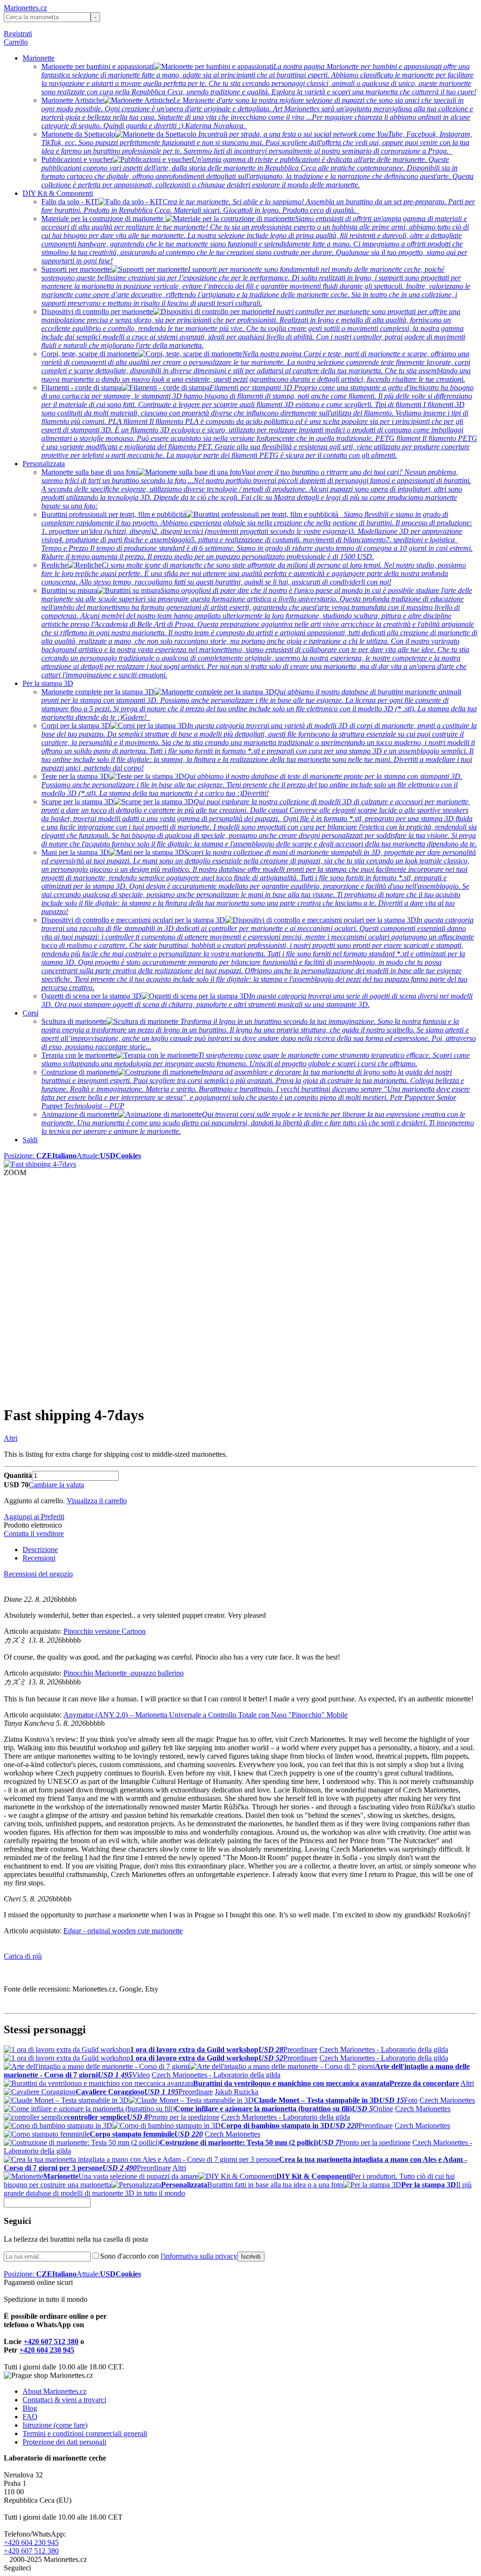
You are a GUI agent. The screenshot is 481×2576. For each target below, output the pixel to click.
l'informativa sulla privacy (199, 2256)
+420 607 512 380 (51, 2341)
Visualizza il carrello (97, 1501)
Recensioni (39, 1558)
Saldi (30, 1140)
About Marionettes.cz (54, 2391)
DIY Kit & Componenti (58, 193)
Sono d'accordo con (169, 2256)
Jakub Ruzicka (237, 2092)
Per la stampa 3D (48, 683)
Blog (30, 2408)
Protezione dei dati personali (64, 2442)
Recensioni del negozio (38, 1574)
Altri (11, 1438)
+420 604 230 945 (47, 2350)
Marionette (39, 58)
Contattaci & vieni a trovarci (64, 2400)
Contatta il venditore (34, 1534)
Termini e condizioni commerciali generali (85, 2434)
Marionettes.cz (25, 8)
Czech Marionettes (447, 2100)
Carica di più (23, 1956)
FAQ (30, 2417)
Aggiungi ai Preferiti (34, 1517)
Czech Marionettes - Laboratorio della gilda (384, 2049)
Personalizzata (44, 464)
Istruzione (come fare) (55, 2425)
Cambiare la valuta (56, 1485)
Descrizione (40, 1549)
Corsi (31, 1013)
